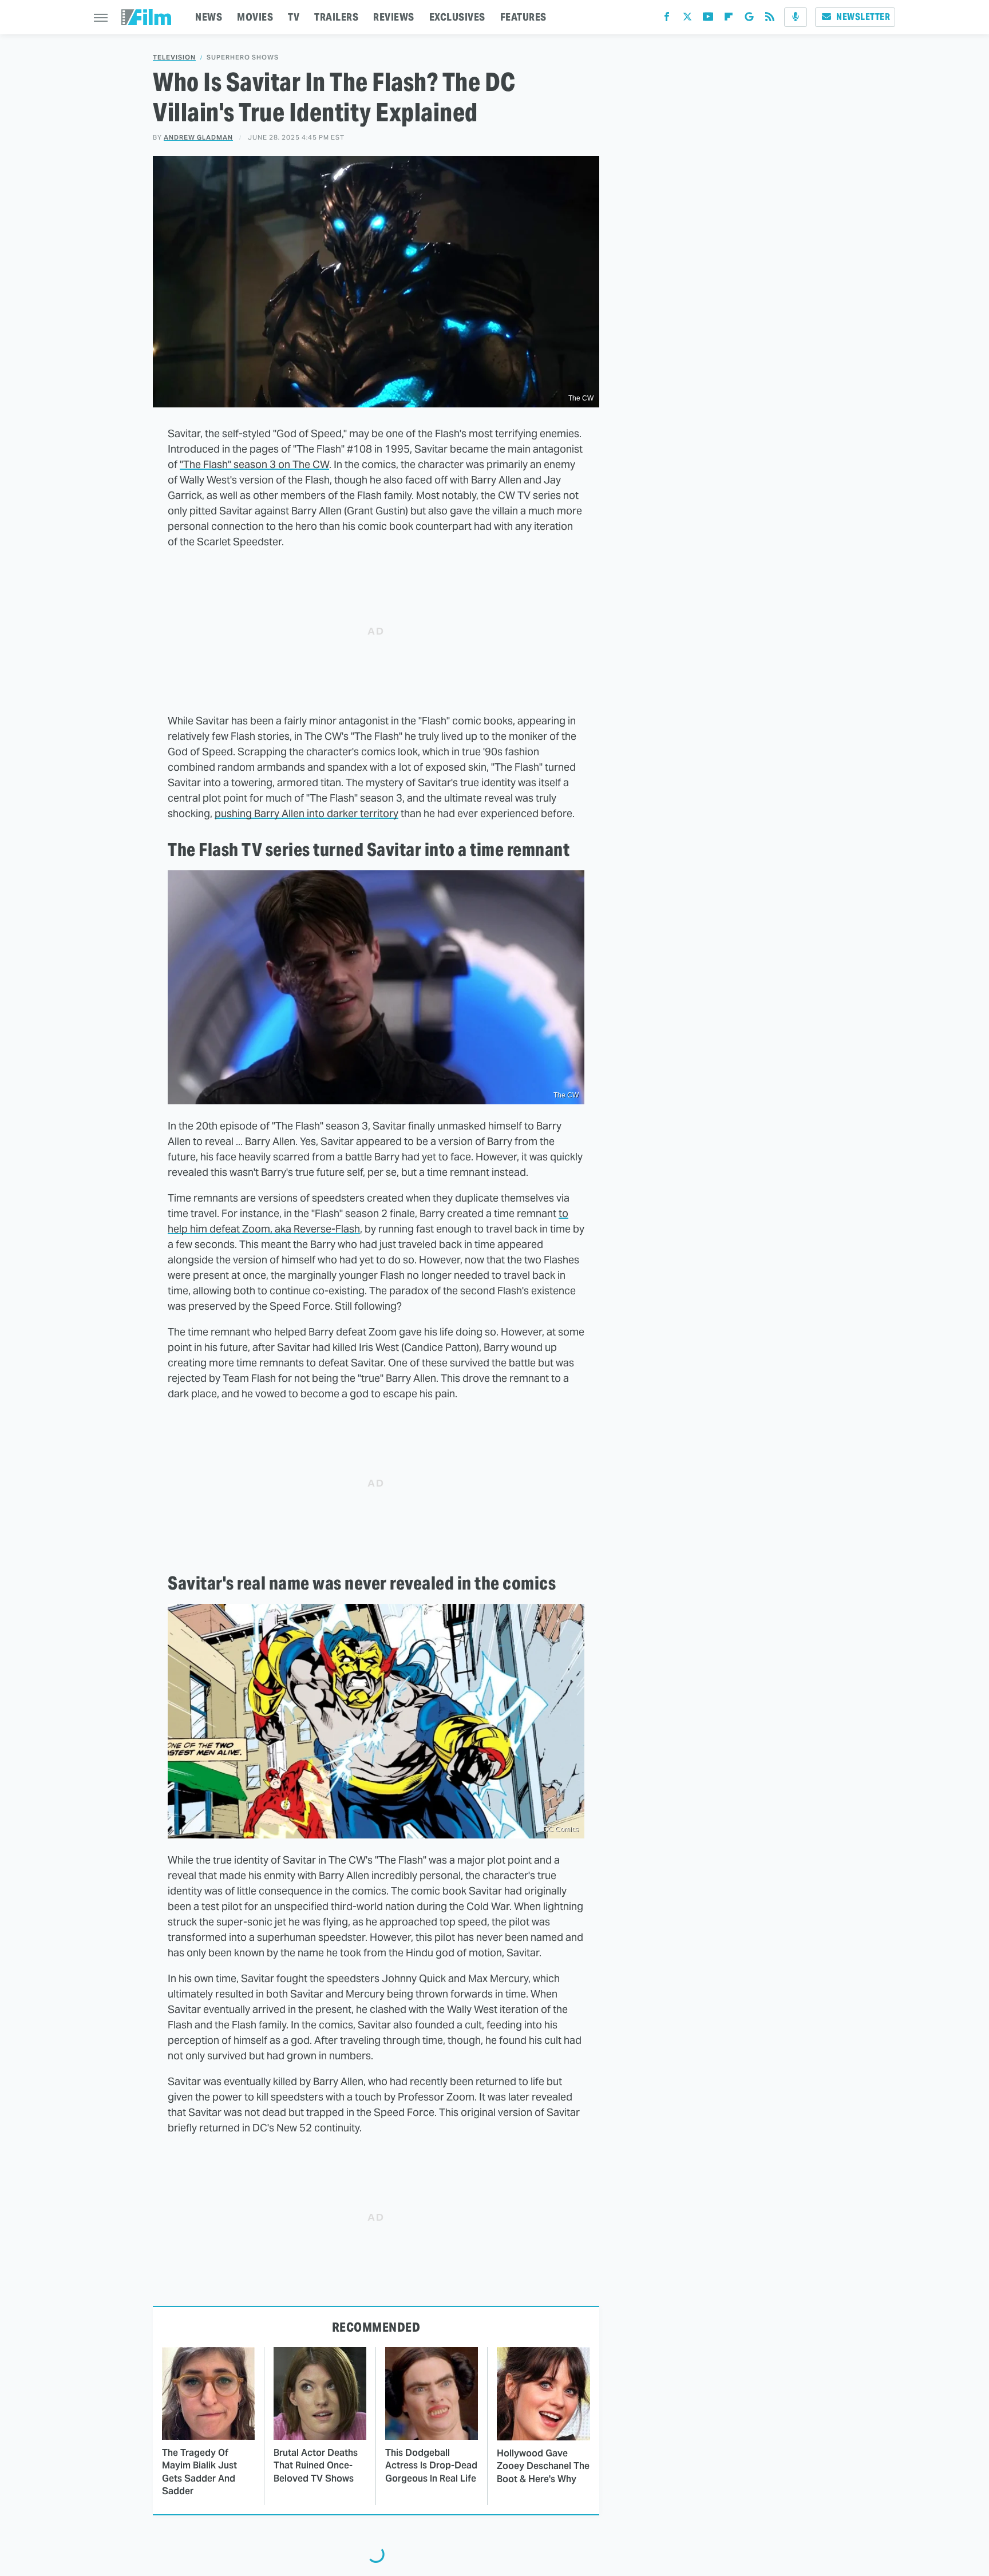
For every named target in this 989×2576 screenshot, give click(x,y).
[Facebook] (667, 19)
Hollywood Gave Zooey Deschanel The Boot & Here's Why (543, 2466)
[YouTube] (708, 19)
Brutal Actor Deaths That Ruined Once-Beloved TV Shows (316, 2466)
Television (174, 58)
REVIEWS (394, 17)
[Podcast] (796, 17)
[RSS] (770, 19)
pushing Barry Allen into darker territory (306, 813)
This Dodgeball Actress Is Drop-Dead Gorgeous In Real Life (431, 2466)
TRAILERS (336, 17)
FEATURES (523, 17)
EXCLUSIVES (457, 17)
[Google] (749, 19)
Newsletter (863, 17)
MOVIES (255, 17)
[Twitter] (687, 19)
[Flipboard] (729, 19)
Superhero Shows (243, 58)
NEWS (209, 17)
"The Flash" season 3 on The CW (254, 464)
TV (294, 17)
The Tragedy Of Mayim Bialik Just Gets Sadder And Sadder (199, 2472)
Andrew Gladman (198, 137)
